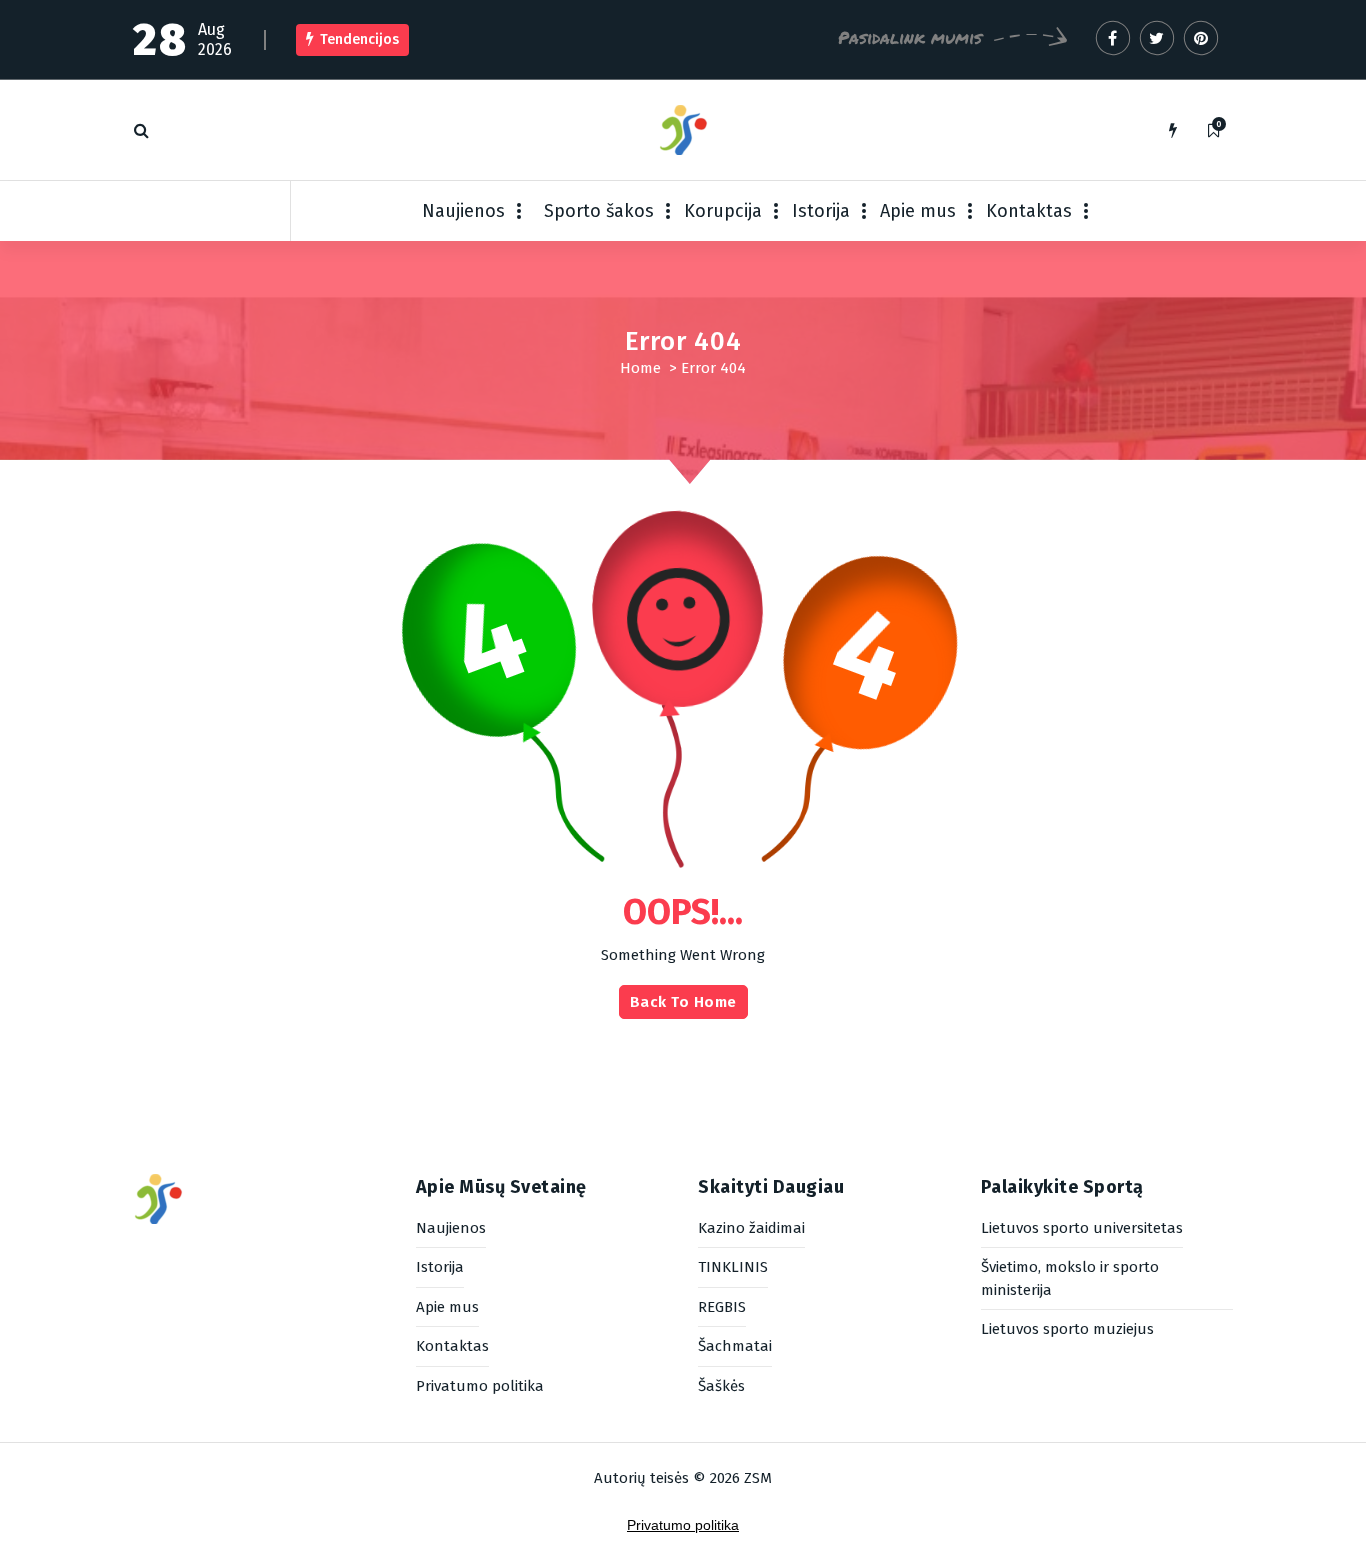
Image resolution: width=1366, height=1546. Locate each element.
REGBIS (722, 1307)
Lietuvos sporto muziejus (1067, 1329)
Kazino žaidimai (751, 1228)
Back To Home (683, 1002)
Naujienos (463, 211)
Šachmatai (735, 1346)
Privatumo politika (480, 1386)
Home (640, 368)
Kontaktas (1029, 211)
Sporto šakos (599, 211)
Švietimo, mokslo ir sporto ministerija (1070, 1278)
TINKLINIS (733, 1267)
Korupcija (723, 211)
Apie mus (918, 211)
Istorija (821, 211)
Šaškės (721, 1386)
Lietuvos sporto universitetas (1082, 1228)
